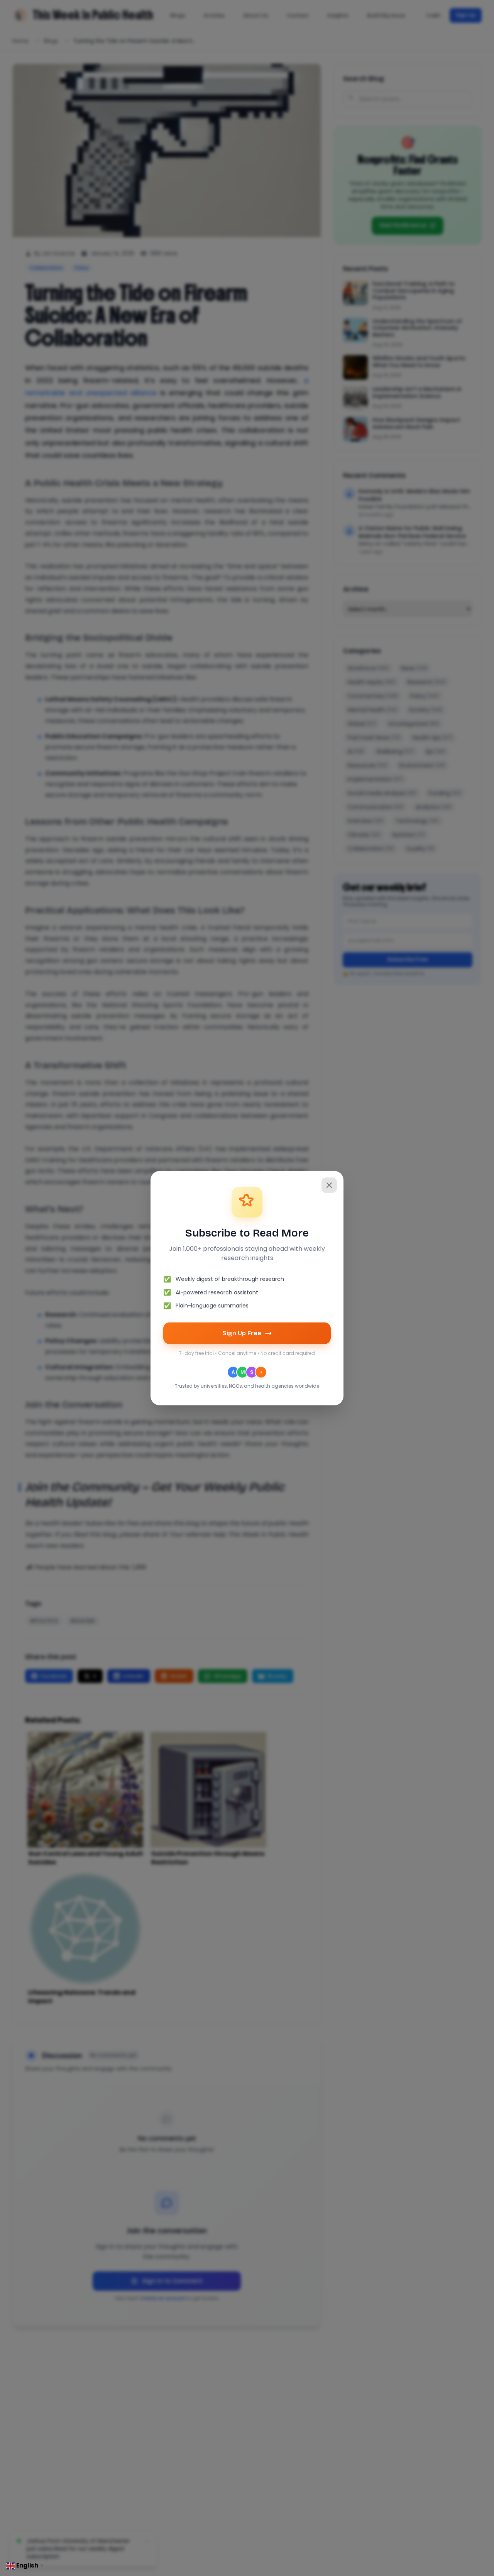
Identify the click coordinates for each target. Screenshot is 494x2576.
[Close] (329, 1185)
